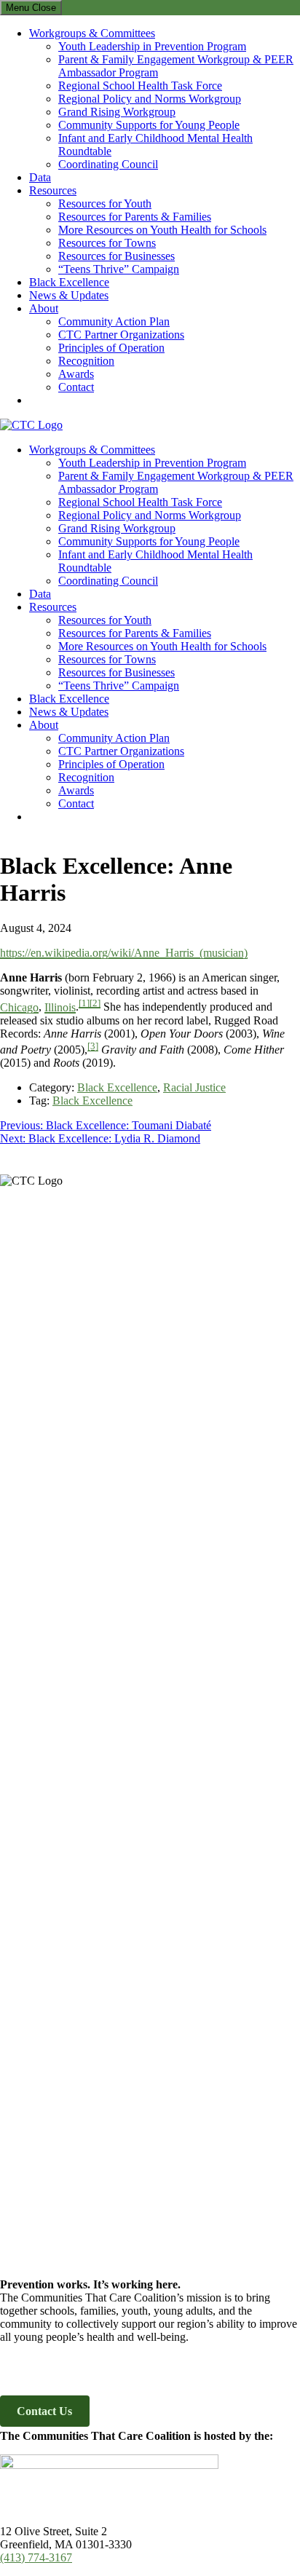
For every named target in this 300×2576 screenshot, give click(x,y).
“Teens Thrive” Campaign (119, 269)
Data (40, 177)
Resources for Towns (107, 243)
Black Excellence (69, 282)
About (44, 308)
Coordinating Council (108, 164)
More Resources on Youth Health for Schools (162, 230)
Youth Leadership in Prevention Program (152, 46)
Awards (76, 374)
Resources (53, 190)
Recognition (86, 361)
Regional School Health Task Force (140, 86)
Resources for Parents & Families (135, 217)
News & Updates (69, 295)
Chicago (19, 1007)
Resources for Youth (105, 204)
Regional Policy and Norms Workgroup (150, 99)
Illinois (60, 1007)
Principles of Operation (111, 348)
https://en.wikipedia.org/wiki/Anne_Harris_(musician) (124, 953)
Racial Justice (194, 1087)
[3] (93, 1046)
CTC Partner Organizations (121, 335)
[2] (95, 1003)
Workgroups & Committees (92, 33)
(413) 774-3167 (36, 2557)
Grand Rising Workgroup (117, 112)
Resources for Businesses (117, 256)
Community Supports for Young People (149, 125)
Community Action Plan (114, 321)
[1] (84, 1003)
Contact (76, 387)
